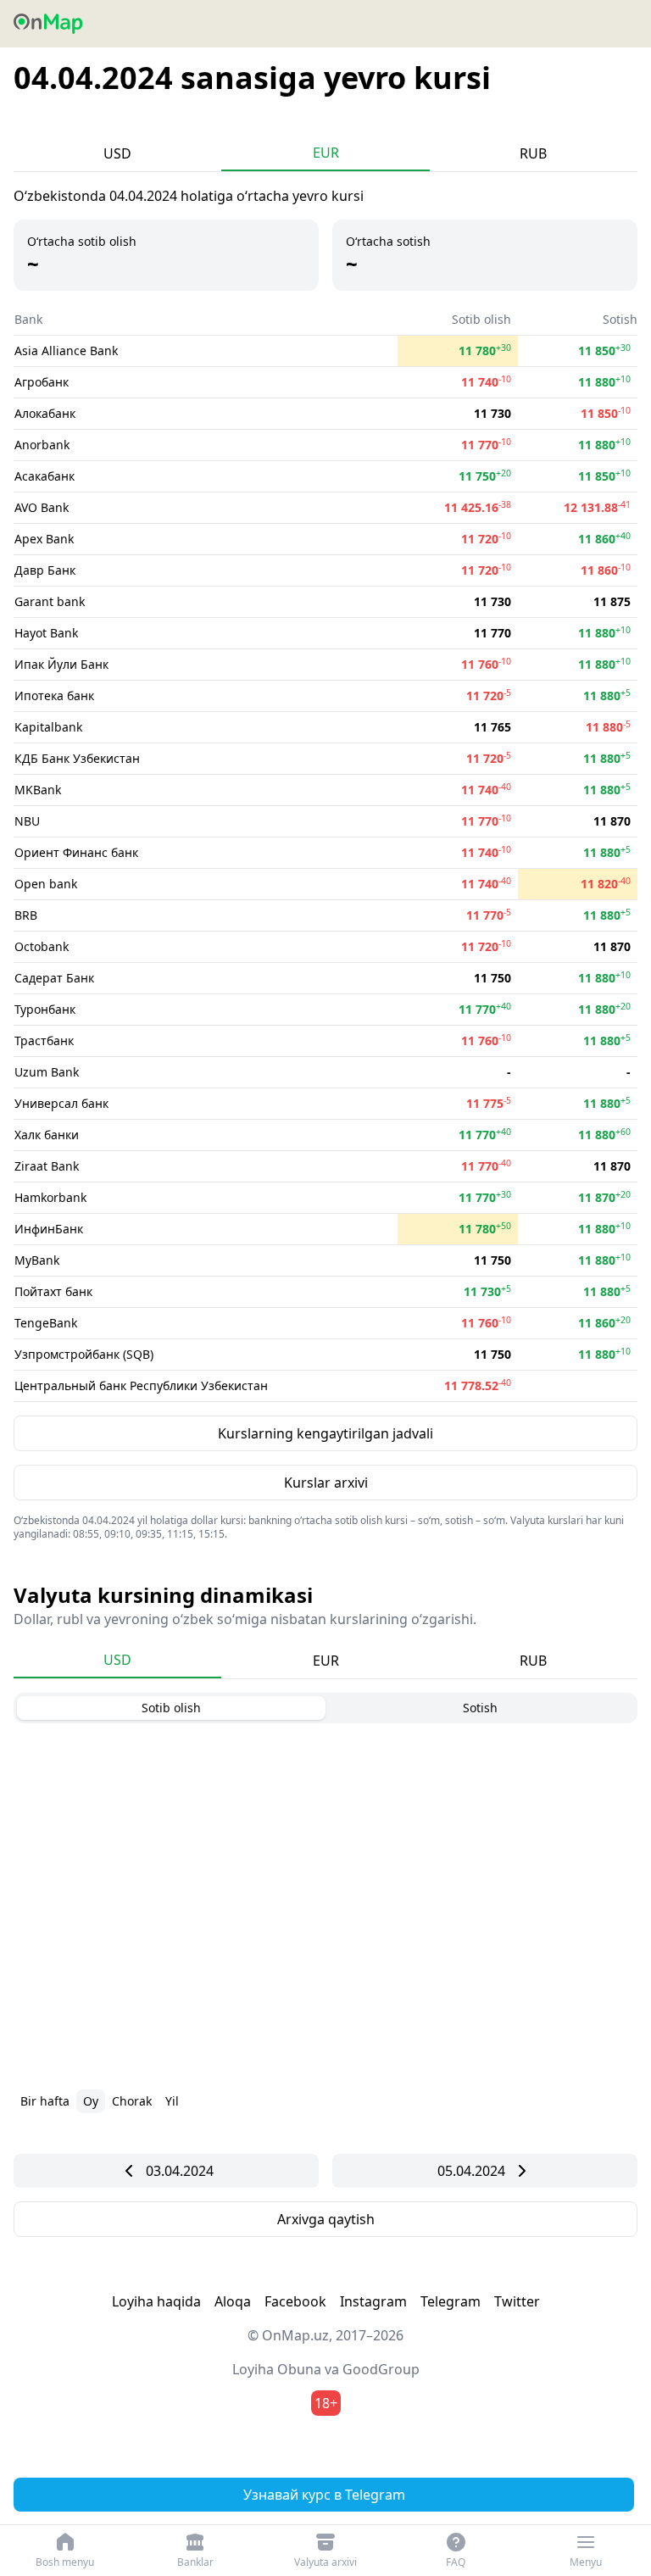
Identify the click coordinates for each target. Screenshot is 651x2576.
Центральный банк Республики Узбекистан (141, 1385)
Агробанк (42, 382)
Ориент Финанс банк (76, 852)
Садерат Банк (54, 978)
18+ (326, 2403)
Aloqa (233, 2301)
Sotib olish (171, 1708)
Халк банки (47, 1135)
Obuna (299, 2369)
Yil (172, 2101)
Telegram (451, 2301)
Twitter (517, 2301)
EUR (326, 153)
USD (117, 153)
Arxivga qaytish (326, 2219)
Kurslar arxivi (326, 1483)
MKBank (38, 790)
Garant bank (50, 601)
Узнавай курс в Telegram (324, 2495)
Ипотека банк (54, 695)
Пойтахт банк (53, 1291)
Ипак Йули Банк (61, 664)
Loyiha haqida (156, 2301)
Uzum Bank (47, 1072)
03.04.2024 (180, 2171)
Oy (91, 2101)
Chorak (132, 2101)
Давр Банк (45, 570)
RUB (533, 153)
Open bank (46, 884)
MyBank (37, 1260)
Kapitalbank (48, 727)
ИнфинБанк (49, 1229)
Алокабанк (45, 413)
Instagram (373, 2301)
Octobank (42, 946)
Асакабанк (45, 476)
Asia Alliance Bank (66, 351)
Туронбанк (45, 1009)
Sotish (480, 1708)
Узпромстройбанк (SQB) (84, 1354)
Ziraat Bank (47, 1166)
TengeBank (46, 1323)
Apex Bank (44, 539)
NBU (27, 821)
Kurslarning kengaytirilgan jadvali (325, 1433)
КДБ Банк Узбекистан (77, 758)
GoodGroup (381, 2369)
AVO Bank (42, 507)
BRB (26, 915)
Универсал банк (61, 1103)
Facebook (295, 2301)
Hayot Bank (46, 633)
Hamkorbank (50, 1197)
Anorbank (42, 445)
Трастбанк (44, 1040)
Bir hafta (45, 2101)
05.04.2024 (471, 2171)
